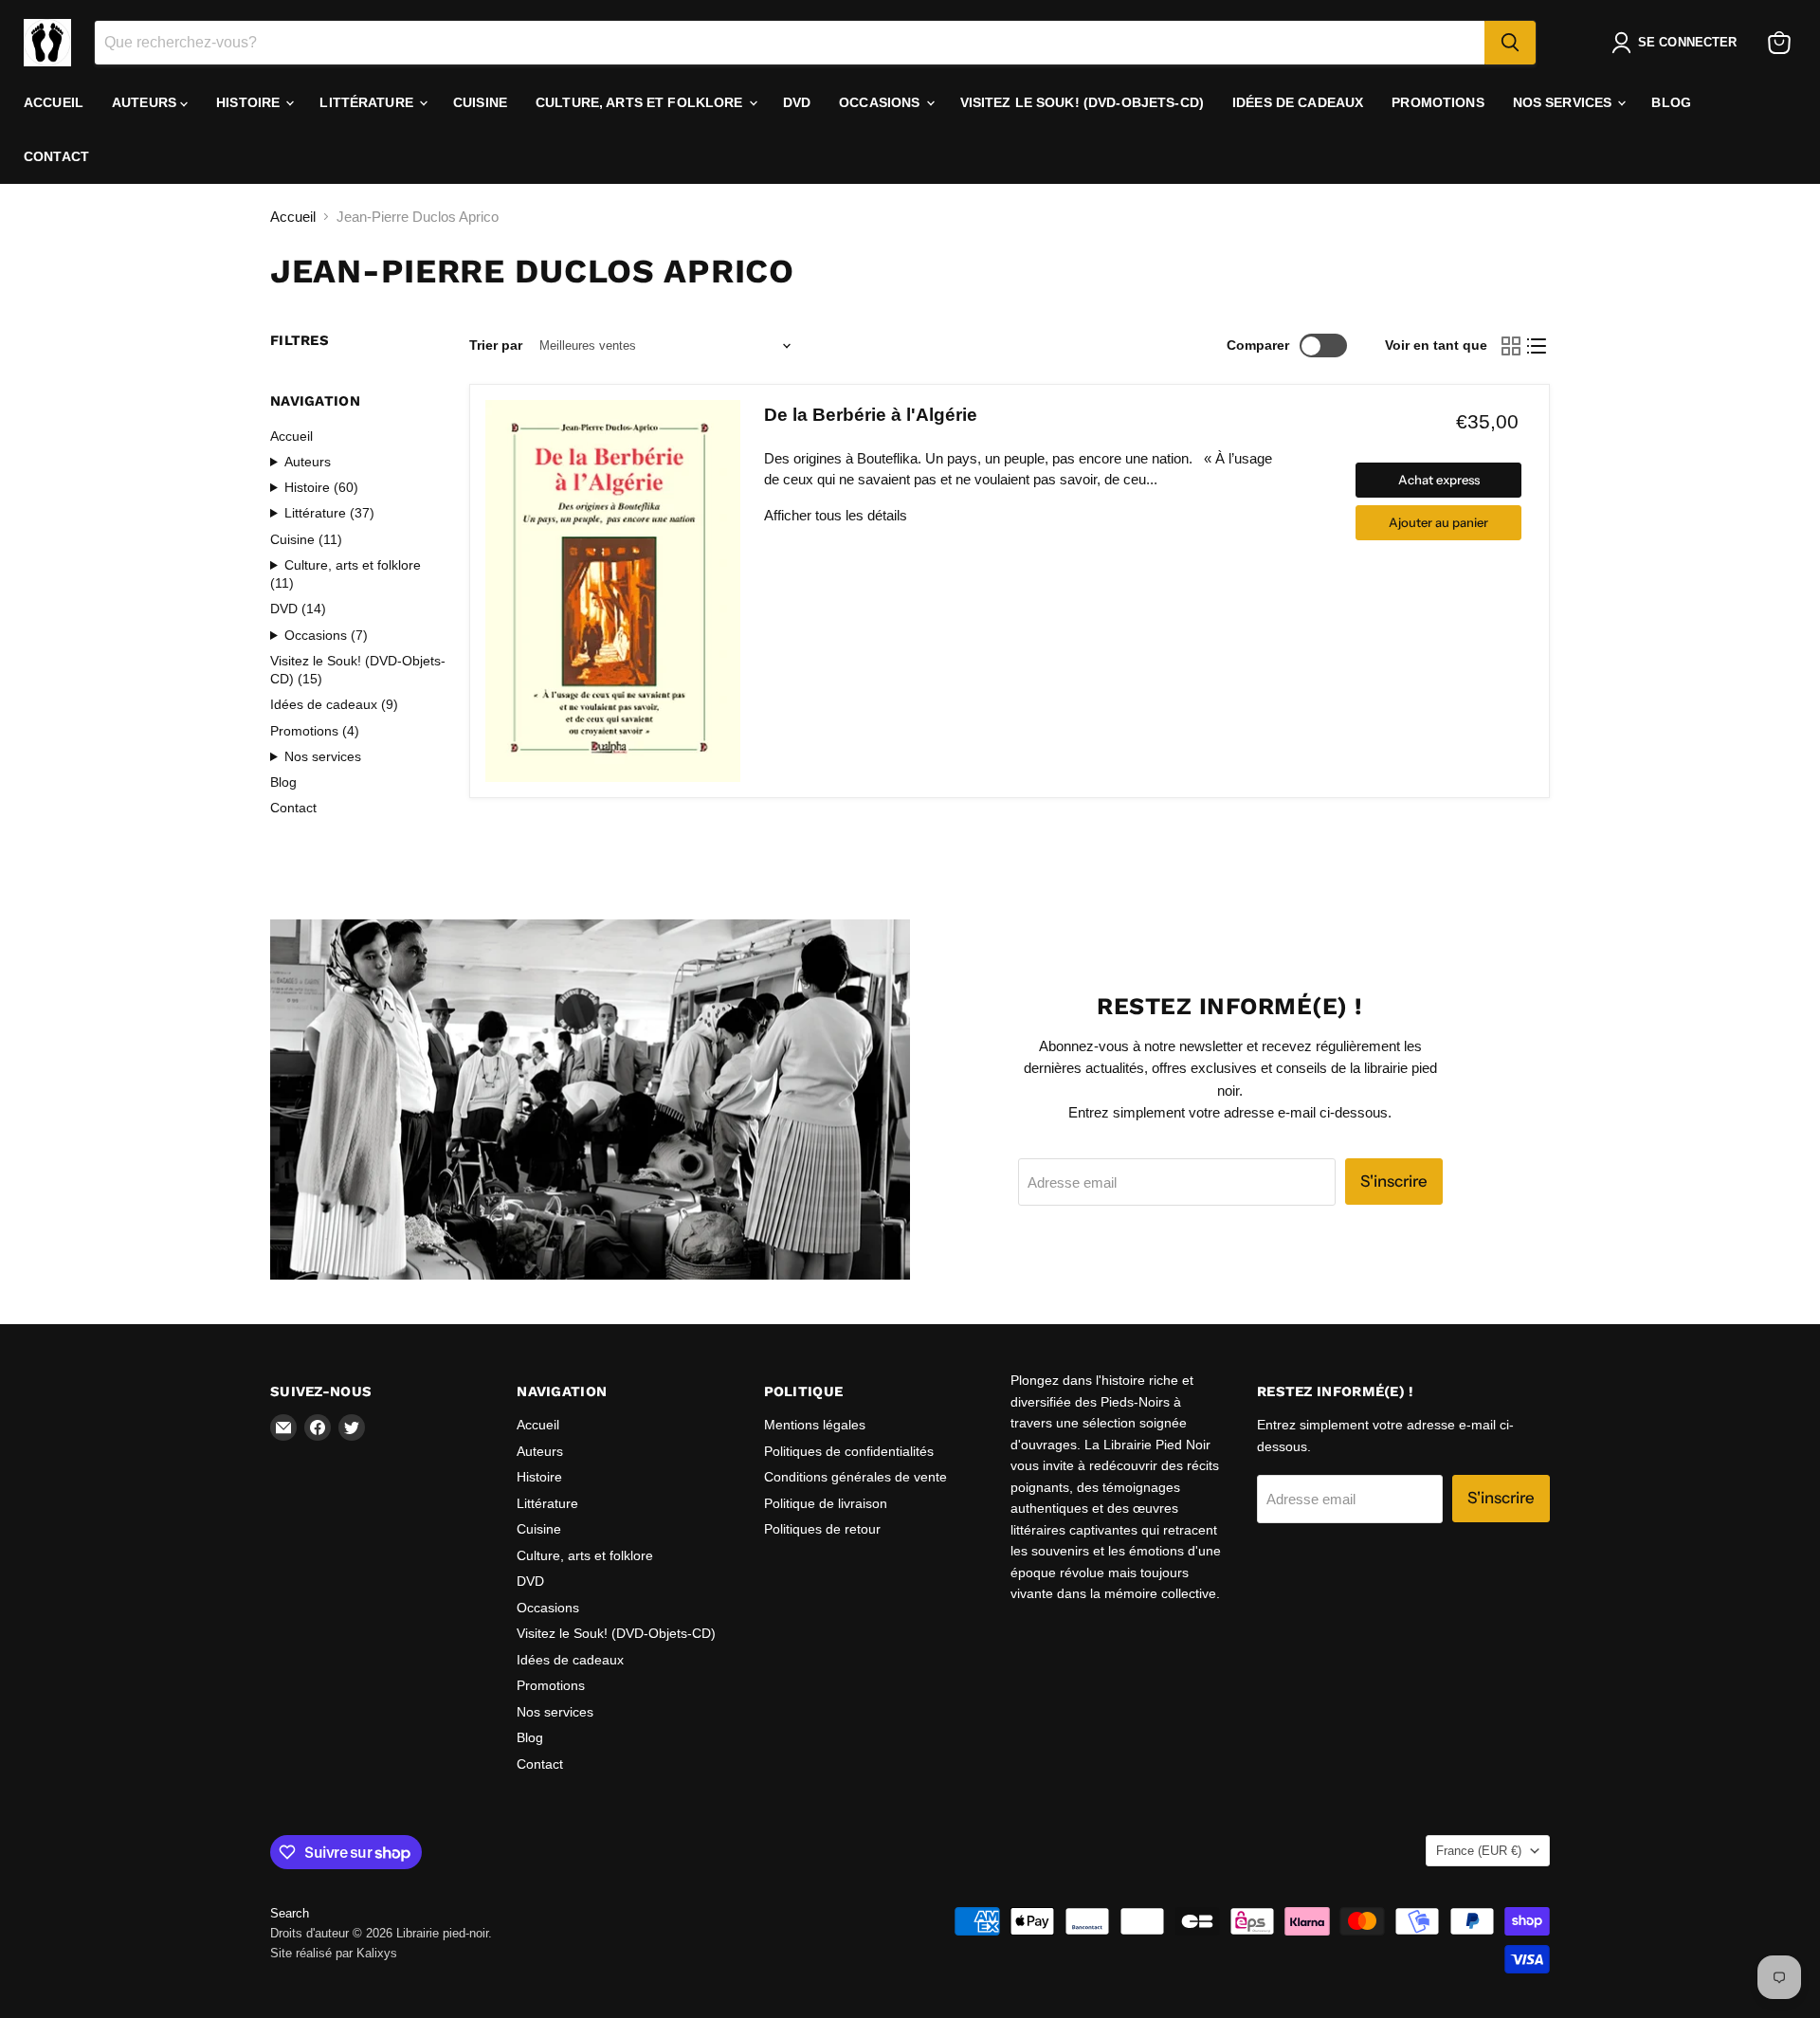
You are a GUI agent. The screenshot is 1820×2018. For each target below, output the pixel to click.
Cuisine (480, 102)
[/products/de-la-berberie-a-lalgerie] (613, 591)
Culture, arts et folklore (641, 102)
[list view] (1538, 346)
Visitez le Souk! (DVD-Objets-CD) (1082, 102)
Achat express (1439, 480)
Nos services (1565, 102)
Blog (1671, 102)
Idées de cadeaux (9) (334, 704)
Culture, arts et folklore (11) (346, 574)
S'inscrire (1394, 1181)
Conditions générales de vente (855, 1477)
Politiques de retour (822, 1529)
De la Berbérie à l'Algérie (871, 415)
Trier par (496, 345)
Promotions (1438, 102)
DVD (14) (298, 609)
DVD (797, 102)
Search (290, 1913)
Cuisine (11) (306, 539)
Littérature (368, 102)
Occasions (881, 102)
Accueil (54, 102)
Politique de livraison (826, 1503)
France (1479, 1851)
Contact (56, 156)
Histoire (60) (321, 487)
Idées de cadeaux (1298, 102)
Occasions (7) (326, 635)
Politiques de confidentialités (849, 1451)
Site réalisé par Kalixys (334, 1953)
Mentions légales (815, 1425)
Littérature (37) (329, 513)
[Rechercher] (1510, 43)
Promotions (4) (315, 731)
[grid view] (1511, 346)
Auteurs (146, 102)
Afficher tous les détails (836, 515)
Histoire (250, 102)
